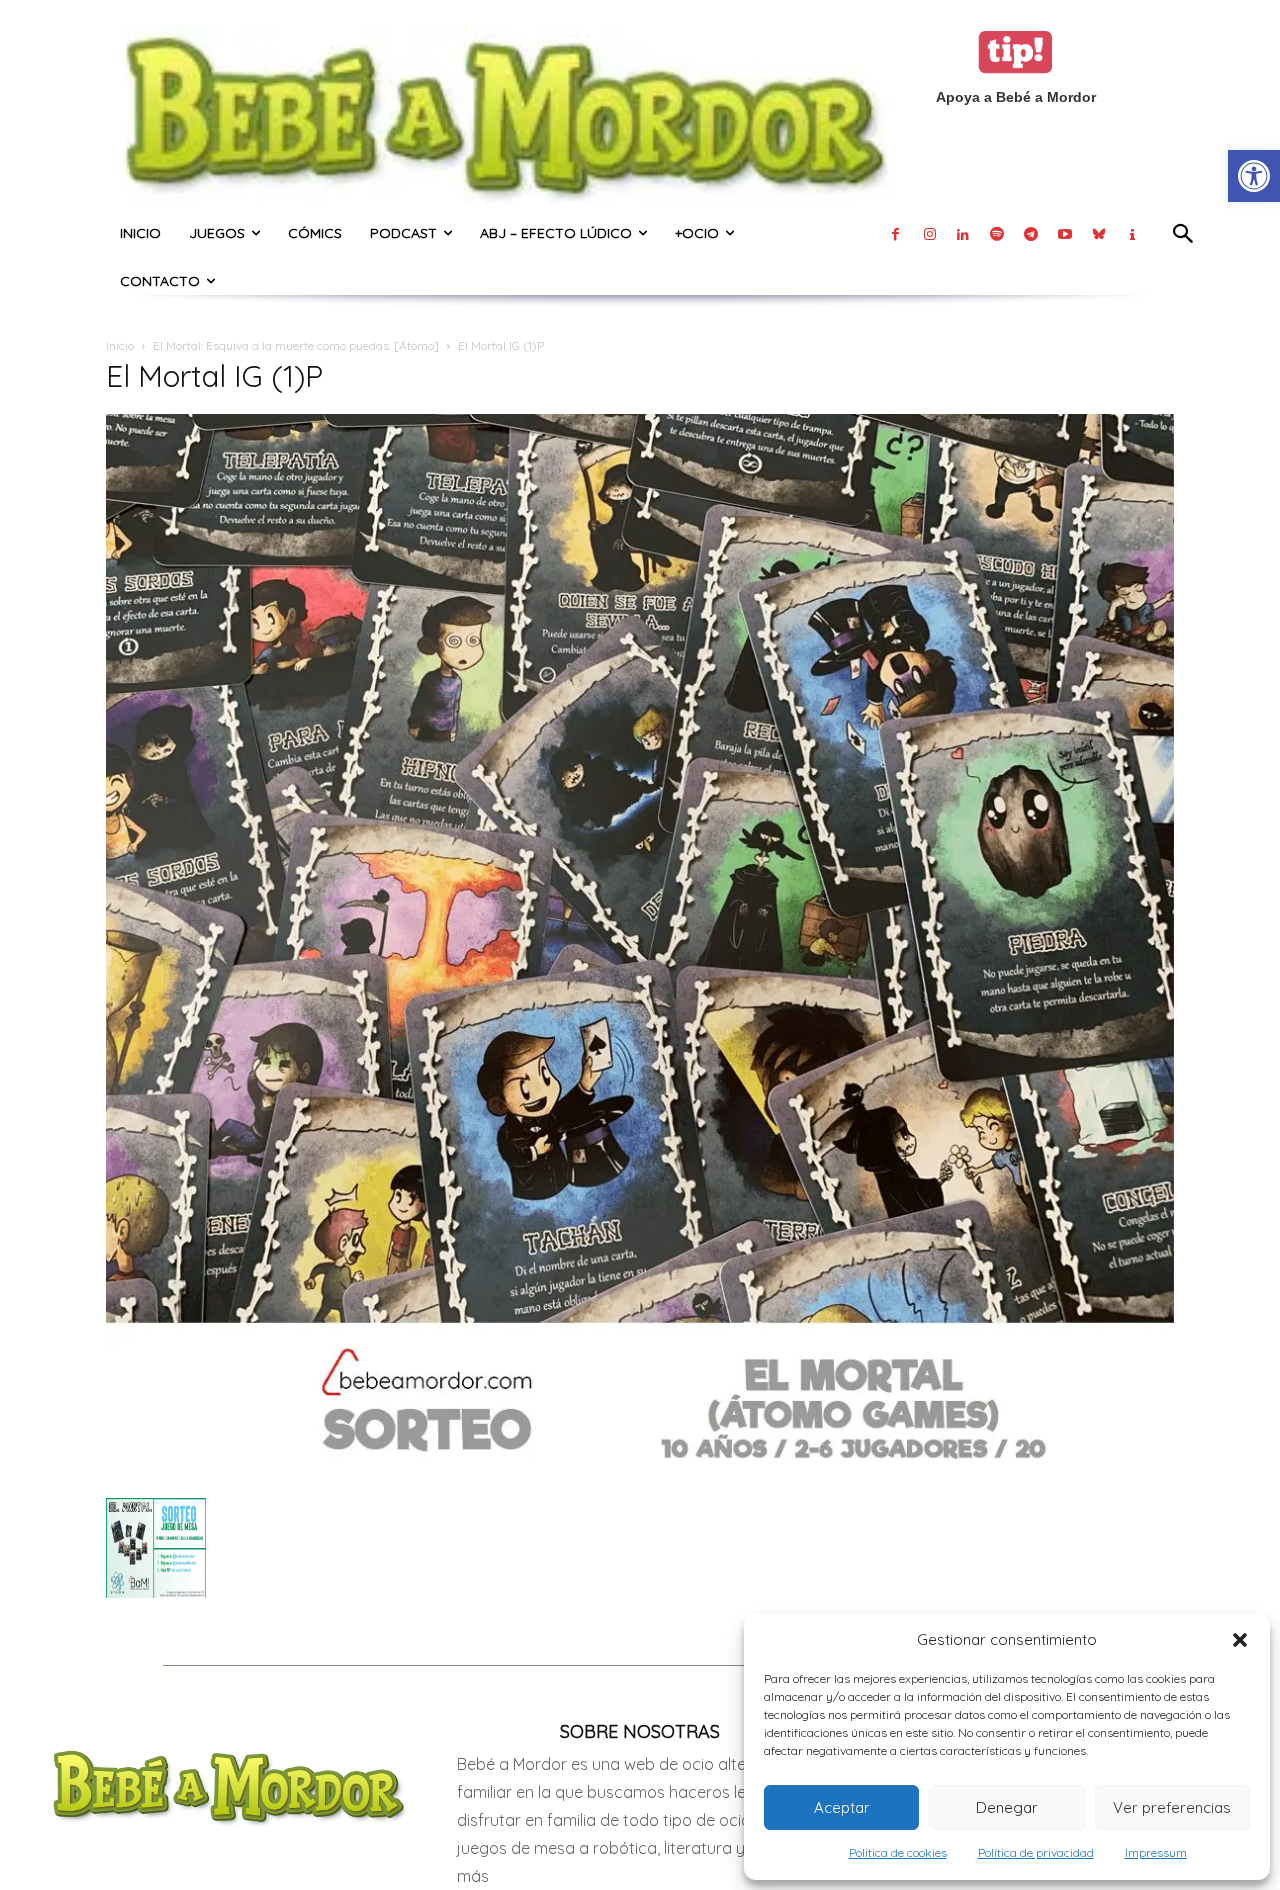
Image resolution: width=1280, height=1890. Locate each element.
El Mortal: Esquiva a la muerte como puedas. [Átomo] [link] (296, 345)
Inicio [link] (120, 345)
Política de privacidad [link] (1036, 1852)
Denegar (1007, 1807)
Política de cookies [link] (898, 1852)
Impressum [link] (1156, 1852)
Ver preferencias (1172, 1807)
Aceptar (842, 1807)
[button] (1240, 1640)
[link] (1254, 176)
